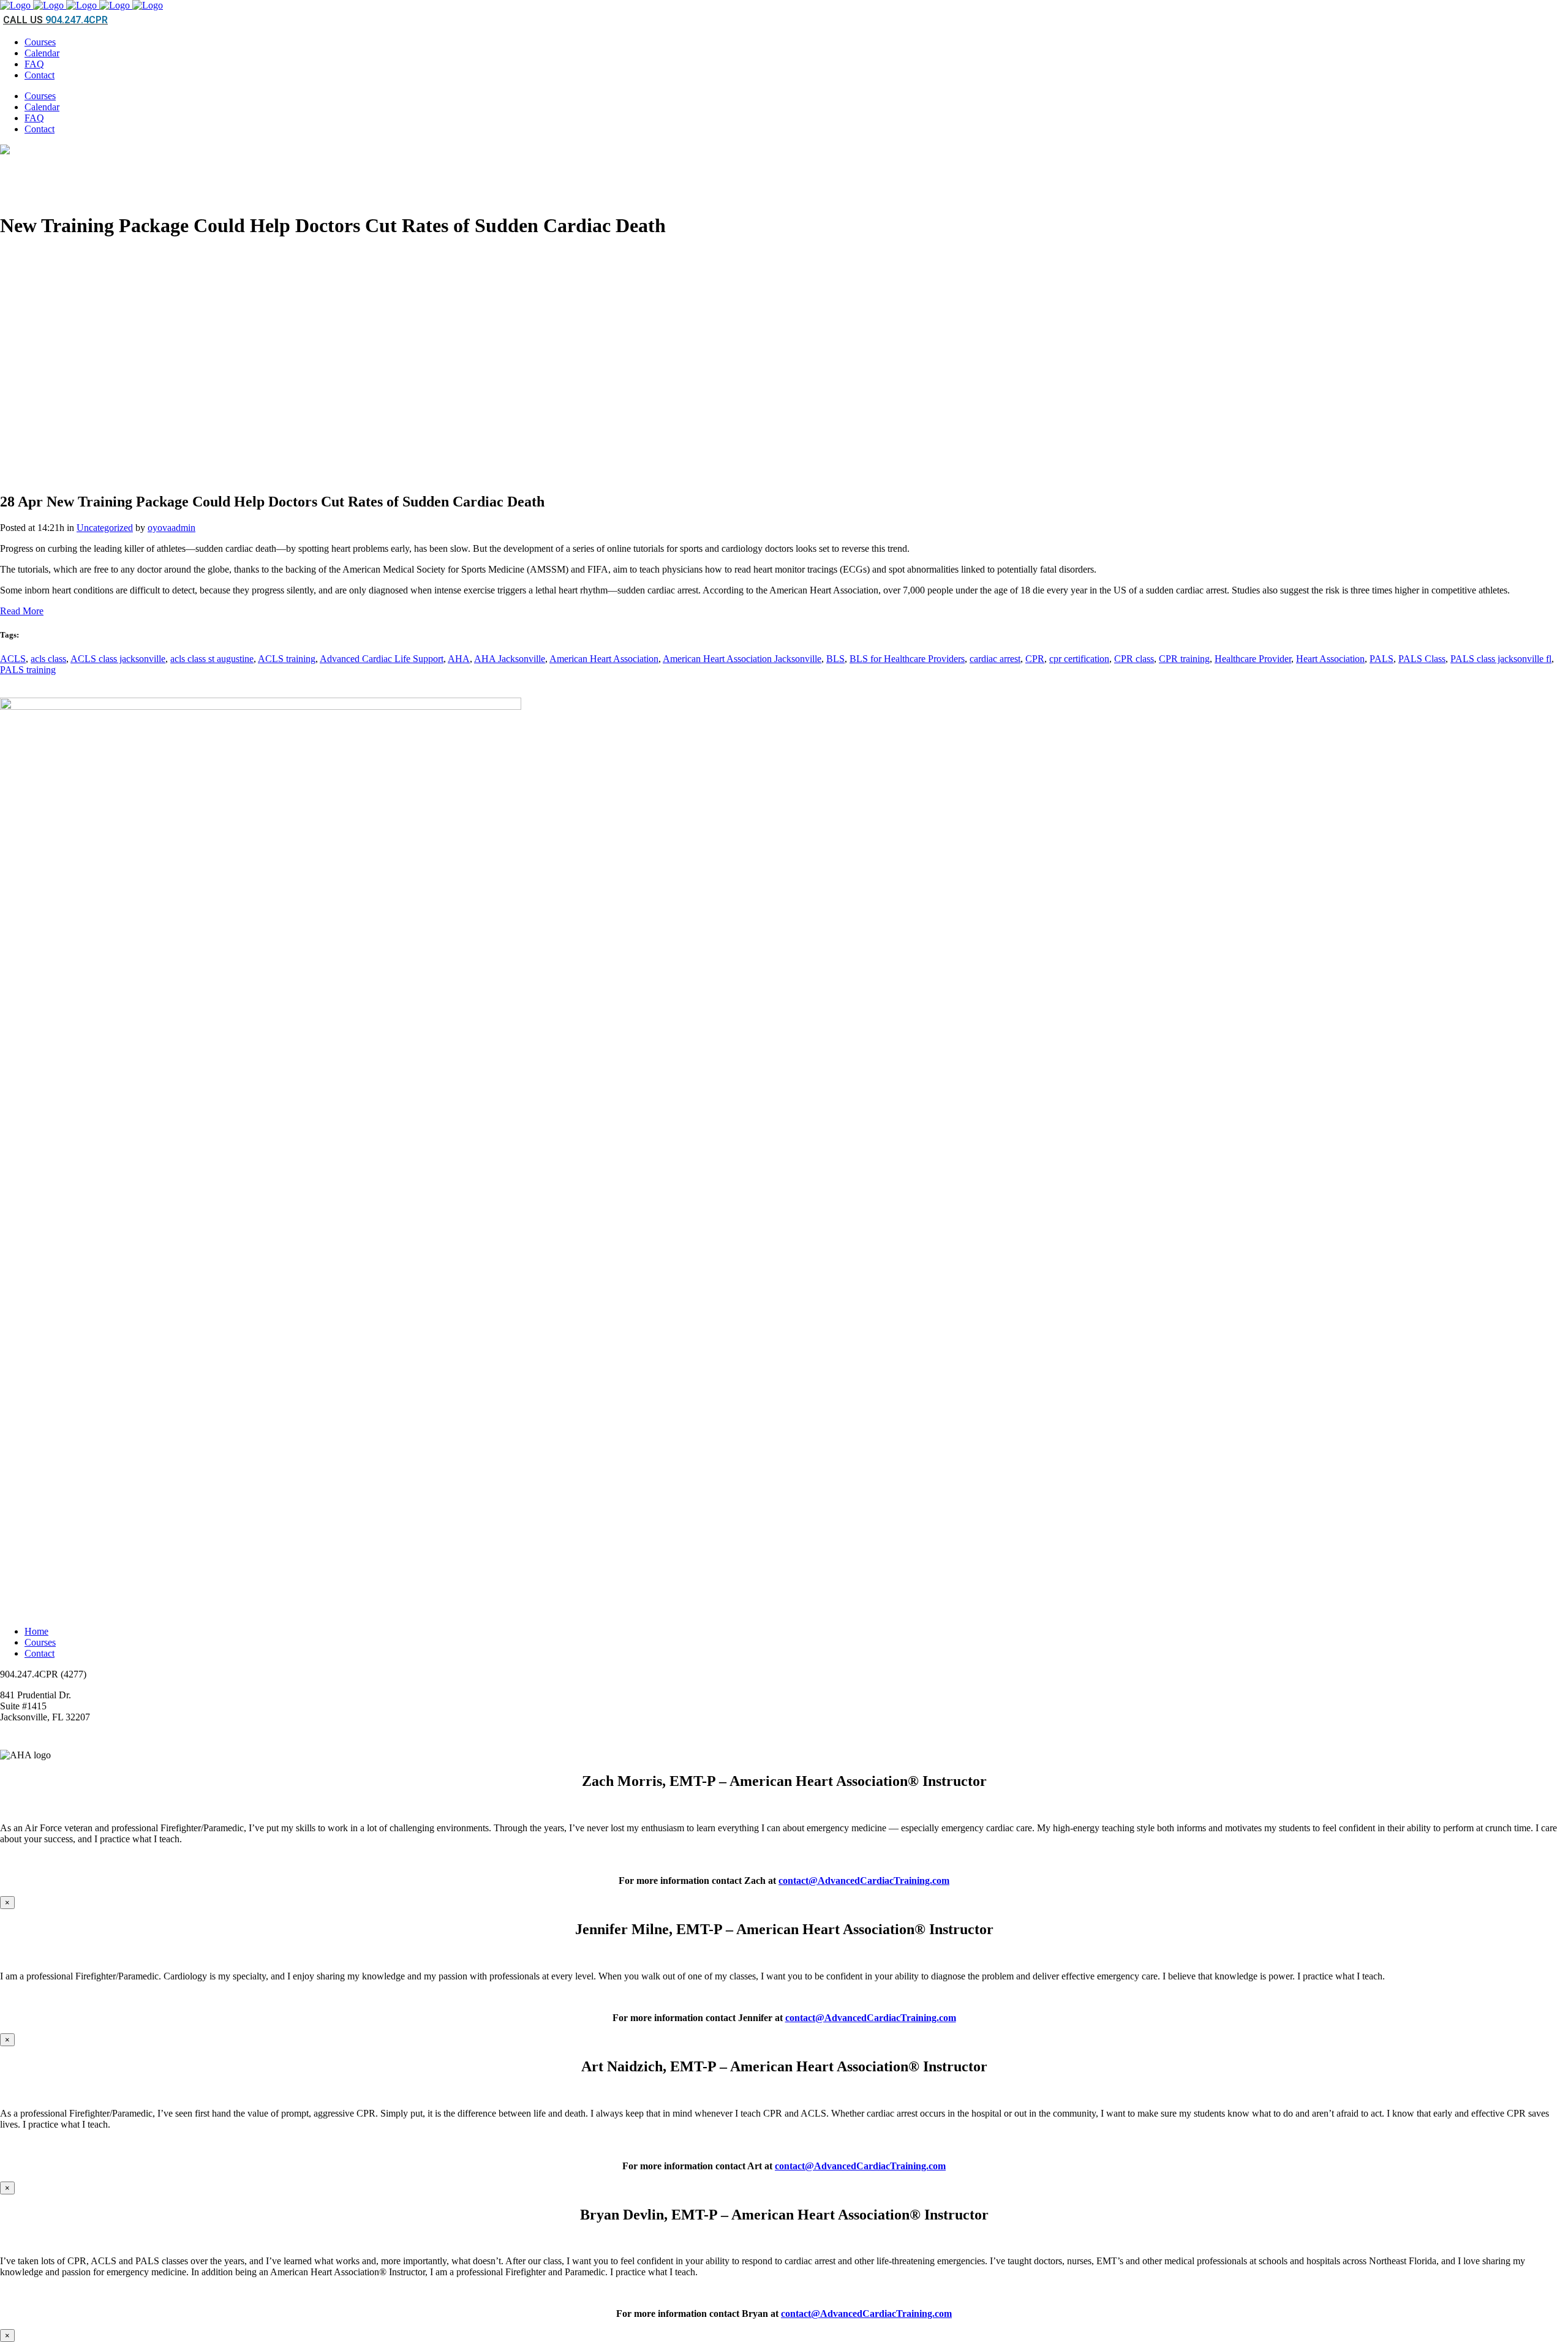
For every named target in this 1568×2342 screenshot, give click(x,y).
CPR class (1134, 659)
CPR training (1184, 659)
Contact (40, 1653)
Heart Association (1330, 659)
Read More (22, 611)
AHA (459, 659)
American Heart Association (604, 659)
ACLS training (287, 659)
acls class (48, 659)
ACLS (13, 659)
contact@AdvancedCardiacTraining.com (864, 1881)
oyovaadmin (171, 528)
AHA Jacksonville (510, 659)
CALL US (55, 20)
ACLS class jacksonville (118, 659)
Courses (40, 1642)
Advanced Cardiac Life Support (382, 659)
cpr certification (1079, 659)
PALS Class (1422, 659)
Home (36, 1631)
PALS (1381, 659)
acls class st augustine (212, 659)
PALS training (28, 670)
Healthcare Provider (1253, 659)
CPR (1035, 659)
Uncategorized (105, 528)
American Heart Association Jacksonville (742, 659)
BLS (835, 659)
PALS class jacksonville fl (1501, 659)
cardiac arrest (995, 659)
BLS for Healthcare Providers (907, 659)
